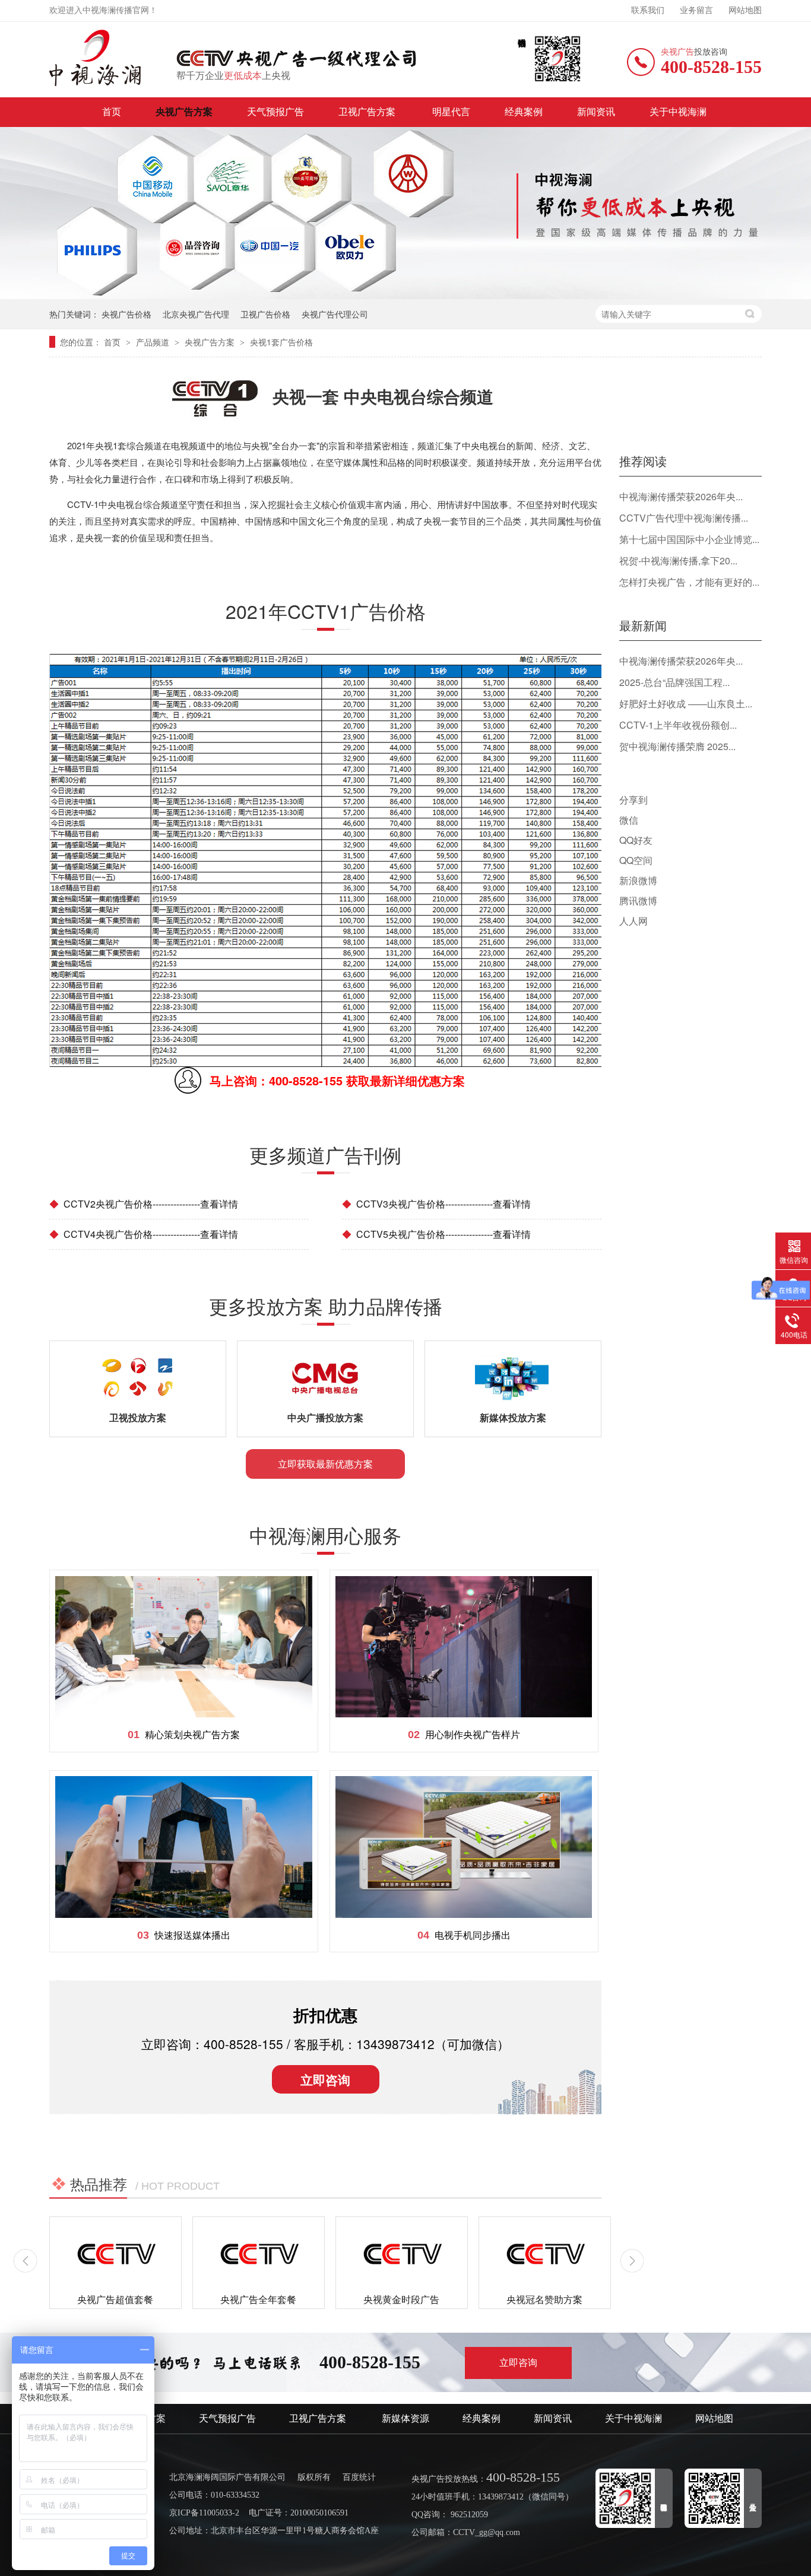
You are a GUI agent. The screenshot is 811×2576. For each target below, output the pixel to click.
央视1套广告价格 (281, 342)
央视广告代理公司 (335, 314)
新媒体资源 (405, 2418)
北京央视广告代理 (196, 314)
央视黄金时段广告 (401, 2299)
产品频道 (154, 342)
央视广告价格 (126, 314)
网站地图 (745, 10)
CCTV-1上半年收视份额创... (678, 725)
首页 (112, 112)
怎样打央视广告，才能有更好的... (689, 582)
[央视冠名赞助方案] (545, 2254)
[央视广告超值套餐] (115, 2254)
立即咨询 (325, 2079)
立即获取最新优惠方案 (325, 1464)
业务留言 (696, 10)
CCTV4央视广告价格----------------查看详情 (144, 1234)
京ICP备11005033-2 (204, 2513)
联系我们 (648, 10)
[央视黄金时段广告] (402, 2254)
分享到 (633, 800)
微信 (629, 820)
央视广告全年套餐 (258, 2299)
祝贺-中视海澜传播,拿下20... (678, 560)
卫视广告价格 (265, 314)
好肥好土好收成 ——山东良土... (686, 703)
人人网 (633, 921)
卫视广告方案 (368, 112)
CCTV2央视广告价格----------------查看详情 (144, 1204)
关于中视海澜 (678, 112)
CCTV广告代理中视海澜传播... (684, 518)
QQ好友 (636, 840)
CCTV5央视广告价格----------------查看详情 (436, 1234)
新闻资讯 (596, 112)
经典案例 (524, 112)
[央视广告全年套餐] (259, 2254)
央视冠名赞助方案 (544, 2299)
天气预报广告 (275, 112)
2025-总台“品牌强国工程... (674, 682)
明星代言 (451, 112)
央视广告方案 (184, 112)
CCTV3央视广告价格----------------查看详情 (436, 1204)
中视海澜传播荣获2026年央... (681, 496)
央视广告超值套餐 (115, 2299)
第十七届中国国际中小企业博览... (689, 539)
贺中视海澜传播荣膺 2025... (677, 746)
